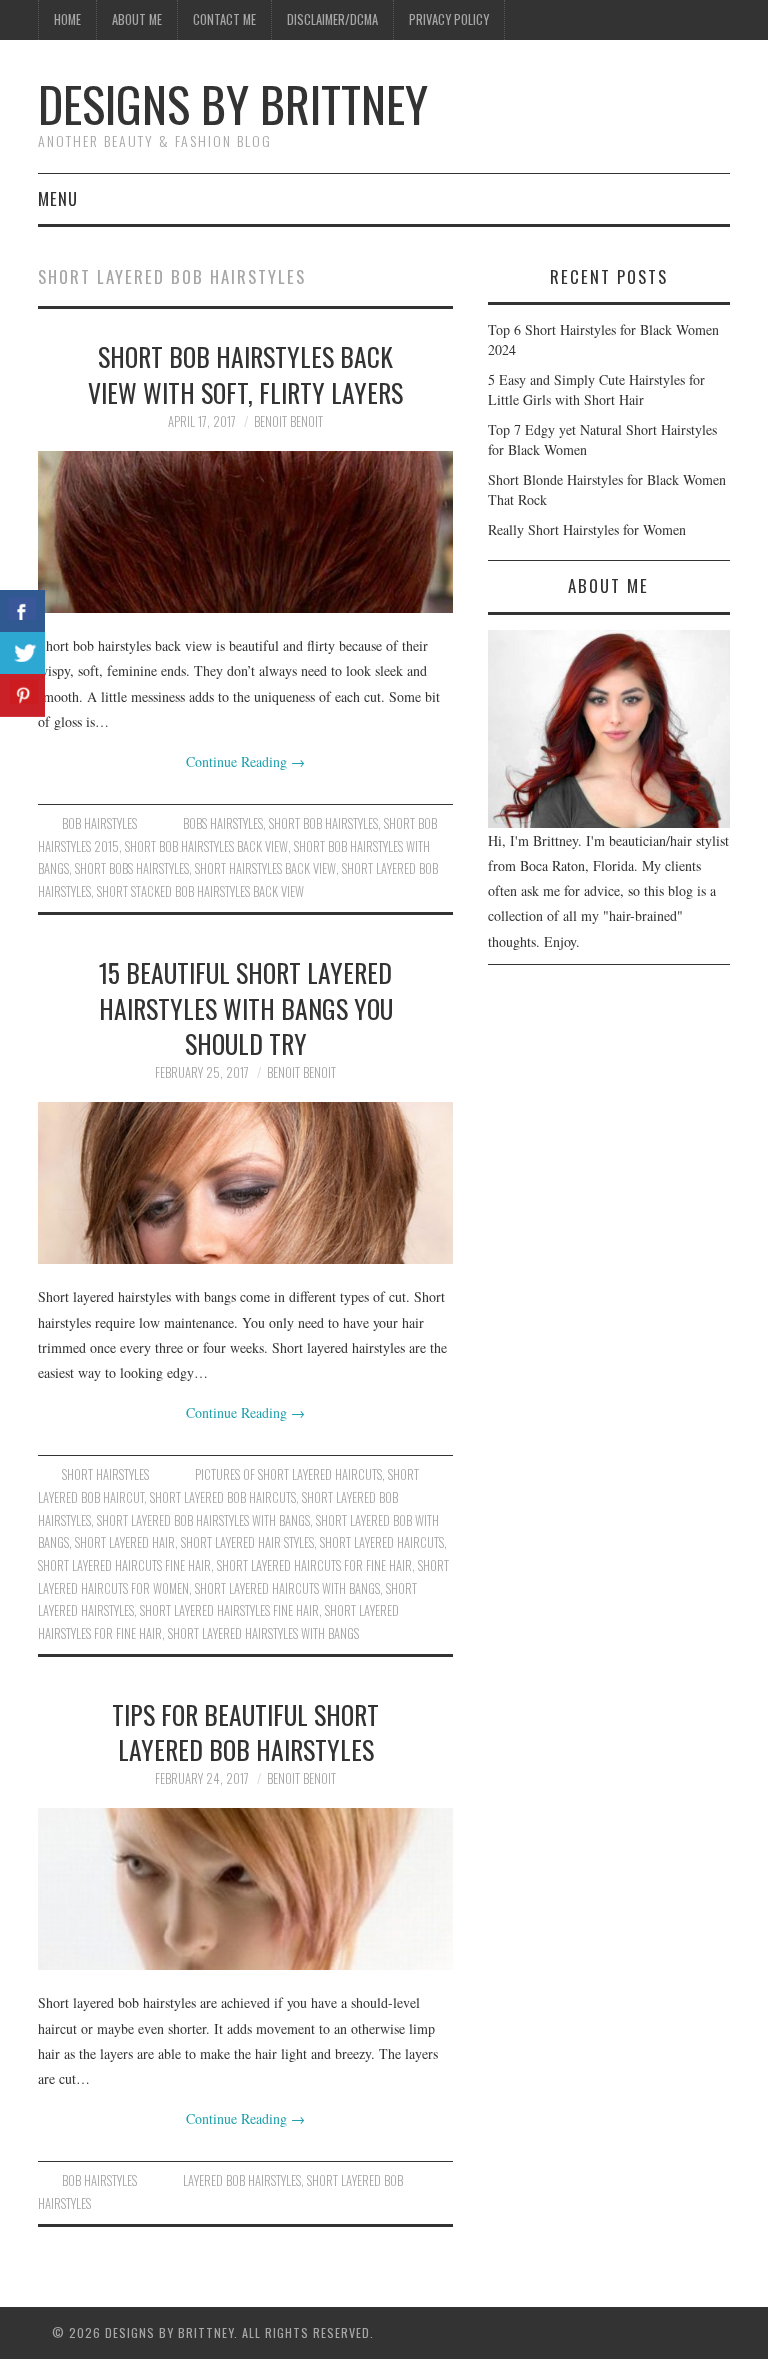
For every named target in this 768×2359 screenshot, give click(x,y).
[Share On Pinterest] (22, 695)
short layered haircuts (382, 1542)
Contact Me (224, 19)
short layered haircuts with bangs (287, 1588)
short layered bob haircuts (223, 1497)
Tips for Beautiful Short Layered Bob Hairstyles (245, 1732)
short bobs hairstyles (132, 868)
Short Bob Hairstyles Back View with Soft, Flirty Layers (245, 374)
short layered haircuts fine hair (124, 1565)
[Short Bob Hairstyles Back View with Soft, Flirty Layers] (245, 532)
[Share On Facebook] (22, 611)
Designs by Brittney (233, 103)
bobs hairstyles (223, 823)
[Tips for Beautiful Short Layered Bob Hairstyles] (245, 1889)
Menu (58, 198)
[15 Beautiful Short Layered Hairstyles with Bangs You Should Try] (245, 1183)
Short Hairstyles (105, 1474)
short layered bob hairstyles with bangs (203, 1520)
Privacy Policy (449, 19)
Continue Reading (245, 761)
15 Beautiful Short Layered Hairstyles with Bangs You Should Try (246, 1008)
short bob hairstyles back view (206, 846)
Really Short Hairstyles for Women (587, 529)
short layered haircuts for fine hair (314, 1565)
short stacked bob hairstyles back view (200, 891)
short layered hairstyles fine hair (229, 1610)
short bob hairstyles (323, 823)
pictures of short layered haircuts (288, 1474)
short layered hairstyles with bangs (263, 1633)
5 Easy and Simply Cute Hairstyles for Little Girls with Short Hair (596, 389)
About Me (137, 19)
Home (67, 19)
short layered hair (125, 1542)
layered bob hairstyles (242, 2180)
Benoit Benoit (288, 421)
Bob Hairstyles (99, 823)
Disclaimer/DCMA (332, 19)
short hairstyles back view (265, 868)
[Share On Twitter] (22, 653)
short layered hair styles (247, 1542)
